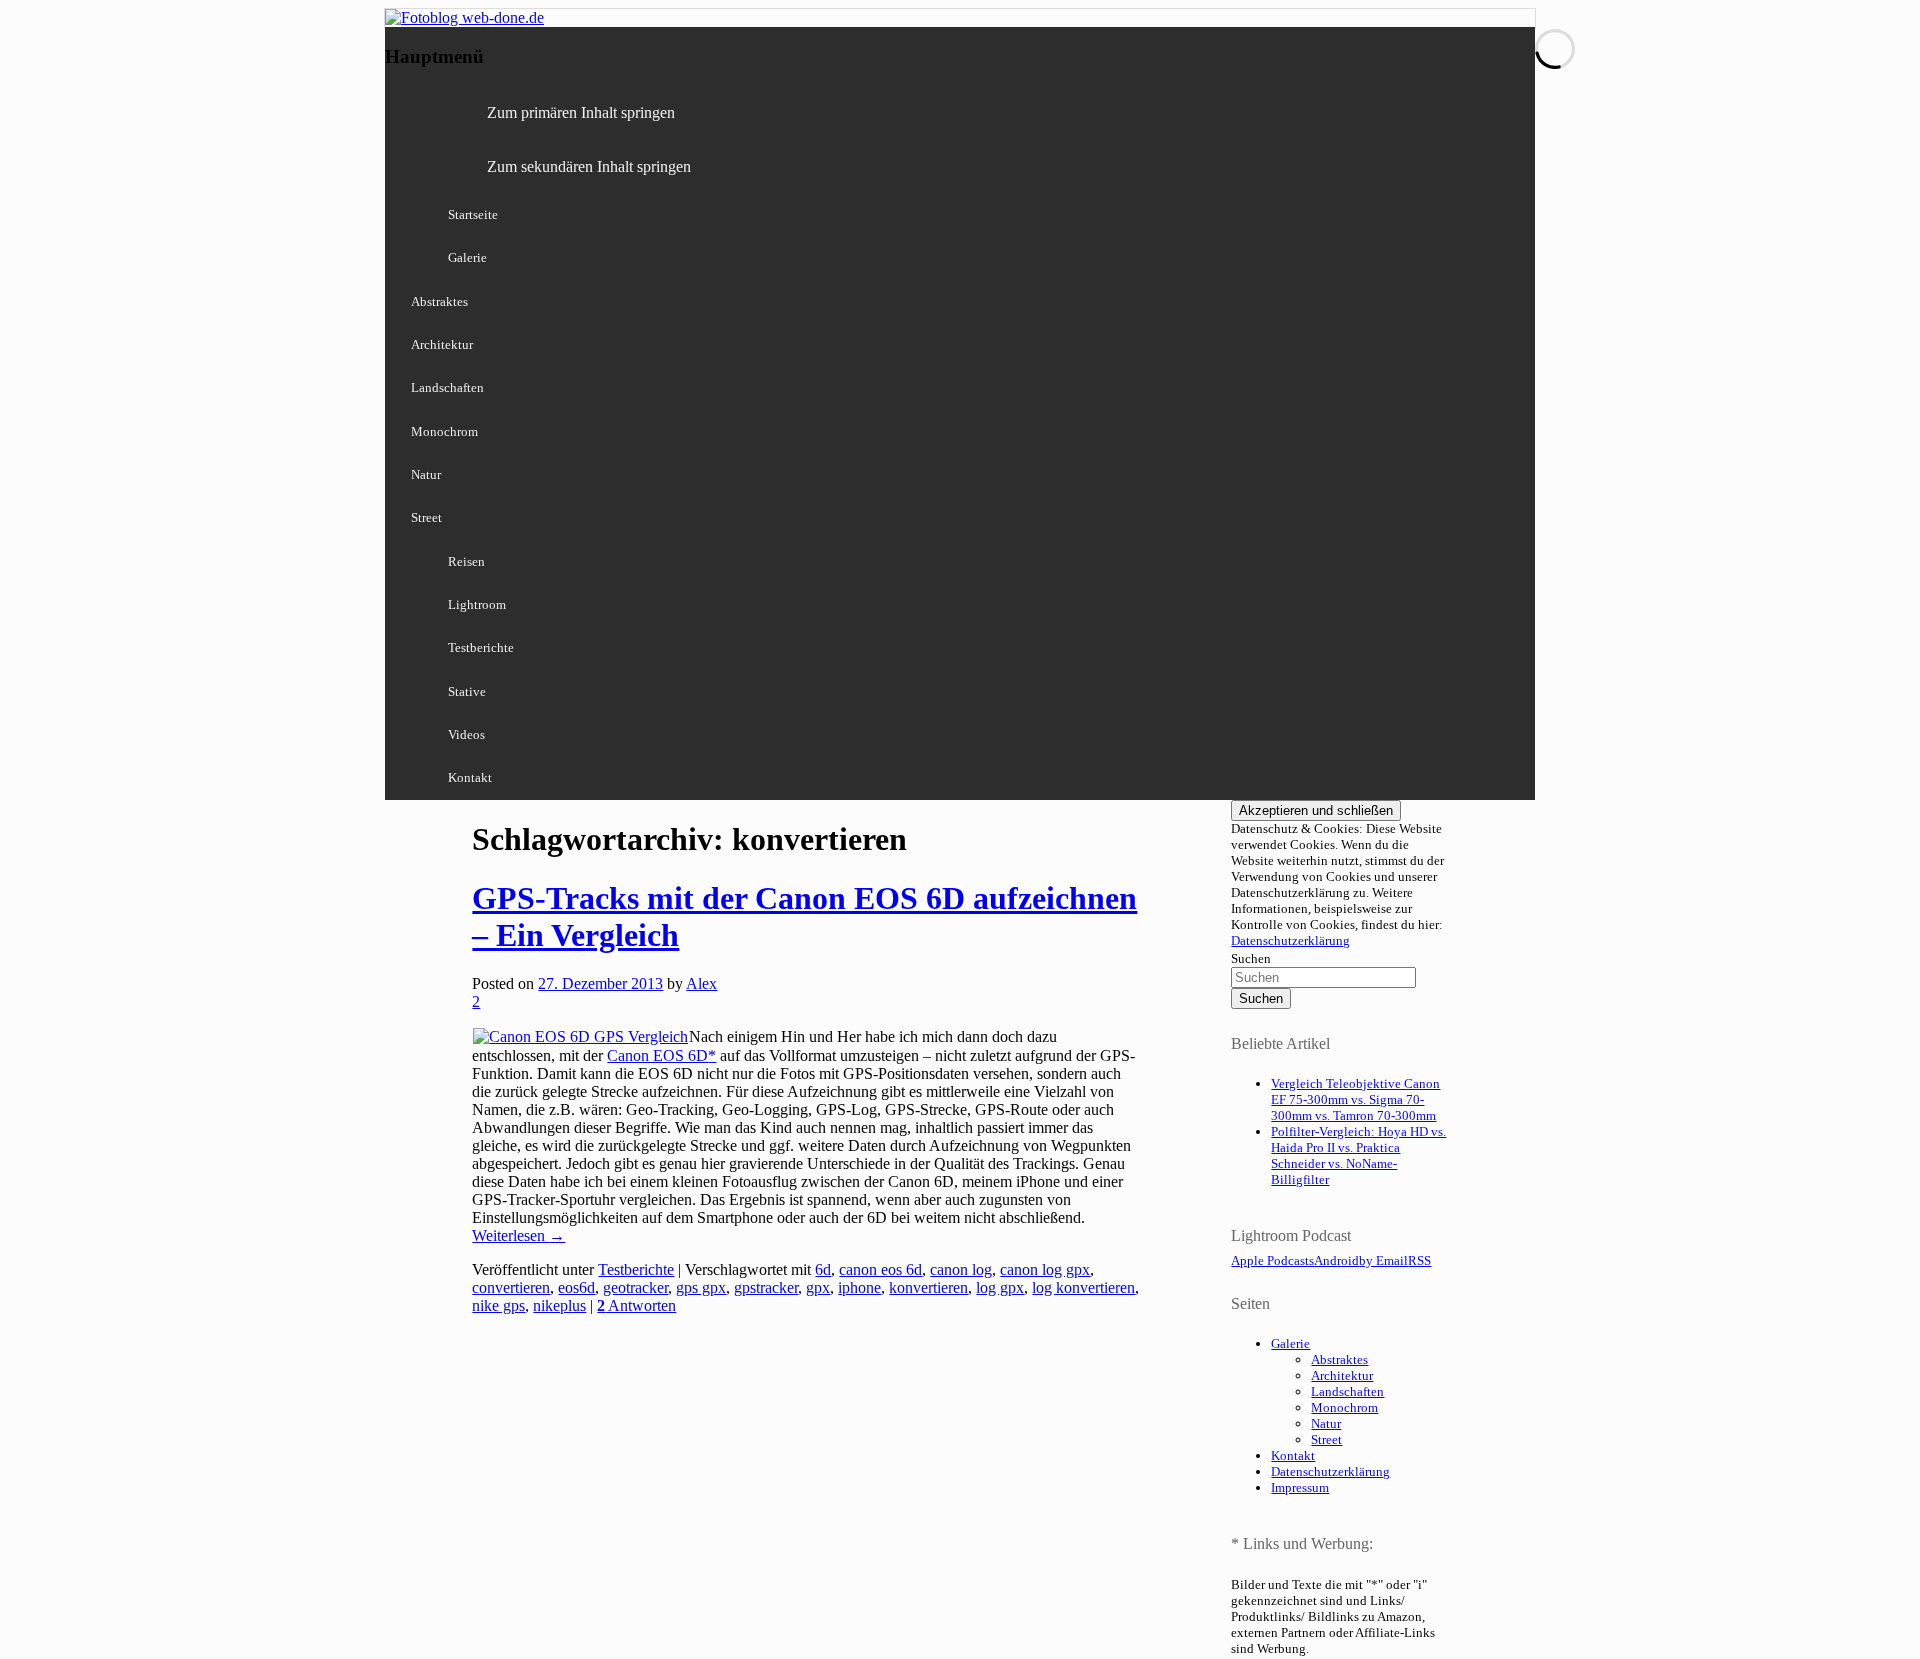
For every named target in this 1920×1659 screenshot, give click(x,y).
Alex (701, 983)
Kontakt (470, 777)
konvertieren (928, 1287)
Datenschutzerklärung (1290, 940)
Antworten (636, 1305)
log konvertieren (1083, 1287)
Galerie (467, 257)
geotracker (635, 1287)
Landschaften (447, 387)
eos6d (576, 1287)
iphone (859, 1287)
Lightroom (477, 604)
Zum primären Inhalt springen (581, 112)
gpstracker (766, 1287)
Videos (466, 734)
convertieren (511, 1287)
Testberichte (481, 647)
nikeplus (559, 1305)
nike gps (498, 1305)
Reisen (466, 561)
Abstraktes (439, 301)
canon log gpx (1045, 1269)
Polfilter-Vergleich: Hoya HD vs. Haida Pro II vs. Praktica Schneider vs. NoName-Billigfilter (1358, 1155)
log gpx (1000, 1287)
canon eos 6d (880, 1269)
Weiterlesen (518, 1235)
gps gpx (701, 1287)
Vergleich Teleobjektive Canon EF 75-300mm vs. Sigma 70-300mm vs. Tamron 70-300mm (1355, 1099)
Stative (467, 691)
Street (426, 517)
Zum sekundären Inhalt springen (589, 166)
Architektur (442, 344)
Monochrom (444, 431)
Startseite (473, 214)
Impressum (1300, 1487)
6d (823, 1269)
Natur (426, 474)
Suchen (1251, 958)
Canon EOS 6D (657, 1055)
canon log (961, 1269)
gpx (818, 1287)
